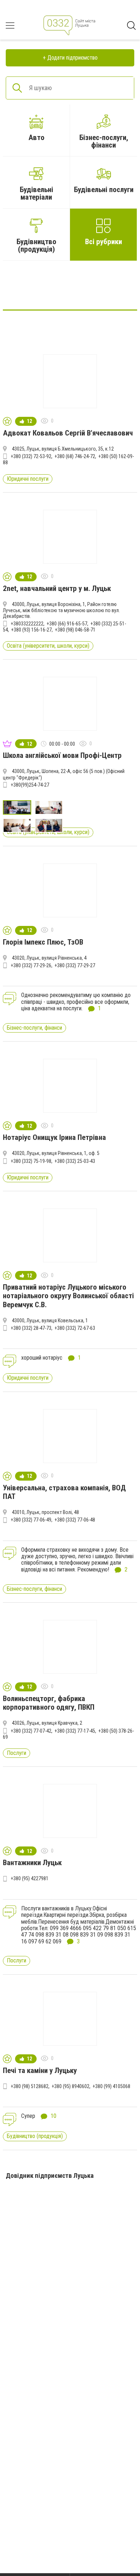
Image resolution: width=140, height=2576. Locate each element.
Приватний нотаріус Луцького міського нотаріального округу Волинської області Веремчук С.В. (68, 1296)
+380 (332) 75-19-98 (31, 1161)
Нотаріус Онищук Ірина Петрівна (54, 1137)
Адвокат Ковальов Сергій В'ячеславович (68, 433)
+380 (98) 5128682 (30, 2086)
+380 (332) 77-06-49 (31, 1520)
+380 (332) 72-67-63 (75, 1328)
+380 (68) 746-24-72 (75, 456)
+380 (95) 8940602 (71, 2086)
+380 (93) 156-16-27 (31, 630)
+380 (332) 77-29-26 (31, 965)
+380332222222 (27, 624)
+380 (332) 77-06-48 (75, 1520)
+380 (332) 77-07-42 (31, 1731)
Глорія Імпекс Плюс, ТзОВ (43, 942)
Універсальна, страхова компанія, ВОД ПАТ (64, 1492)
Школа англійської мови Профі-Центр (62, 755)
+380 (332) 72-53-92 (31, 456)
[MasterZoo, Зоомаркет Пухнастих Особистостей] (70, 288)
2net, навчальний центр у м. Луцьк (57, 588)
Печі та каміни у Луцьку (40, 2070)
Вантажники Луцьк (32, 1863)
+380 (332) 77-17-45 (75, 1731)
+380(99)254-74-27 (30, 785)
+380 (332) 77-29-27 (75, 965)
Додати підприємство (73, 58)
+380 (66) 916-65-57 (67, 624)
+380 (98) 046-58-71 (75, 630)
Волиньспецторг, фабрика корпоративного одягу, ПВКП (49, 1703)
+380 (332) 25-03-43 (75, 1161)
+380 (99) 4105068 (111, 2086)
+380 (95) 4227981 (30, 1878)
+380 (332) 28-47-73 (31, 1328)
